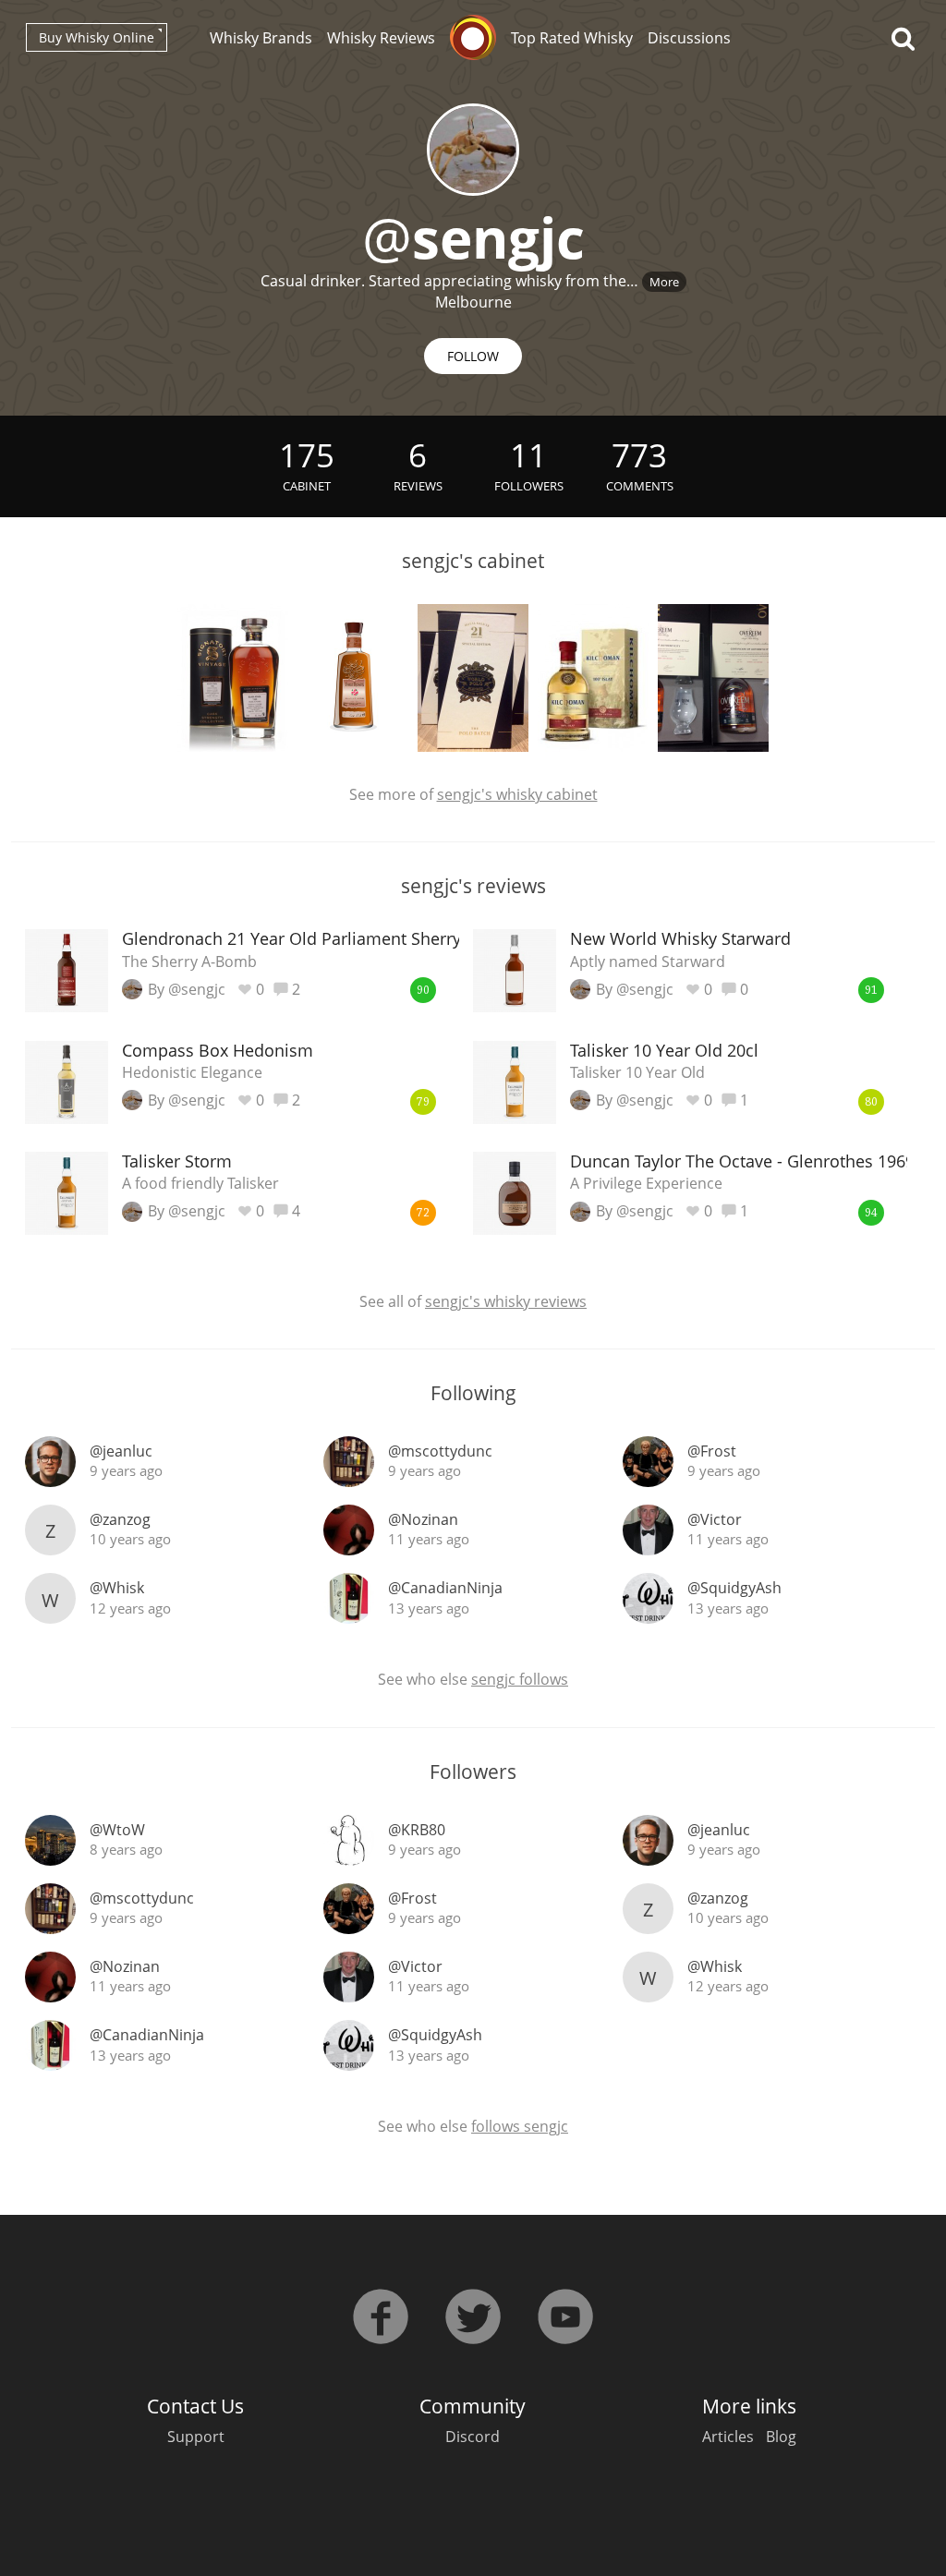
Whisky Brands (261, 38)
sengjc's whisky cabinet (517, 794)
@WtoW (117, 1830)
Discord (473, 2437)
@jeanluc (121, 1451)
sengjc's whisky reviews (506, 1301)
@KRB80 (417, 1830)
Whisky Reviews (381, 38)
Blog (781, 2437)
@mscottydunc (440, 1451)
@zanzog (120, 1519)
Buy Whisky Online (97, 37)
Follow (473, 356)
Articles (728, 2437)
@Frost (712, 1451)
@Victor (715, 1519)
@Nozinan (423, 1519)
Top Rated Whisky (572, 38)
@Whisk (117, 1588)
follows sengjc (520, 2126)
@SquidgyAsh (734, 1588)
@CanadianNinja (445, 1588)
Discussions (689, 38)
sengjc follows (520, 1679)
